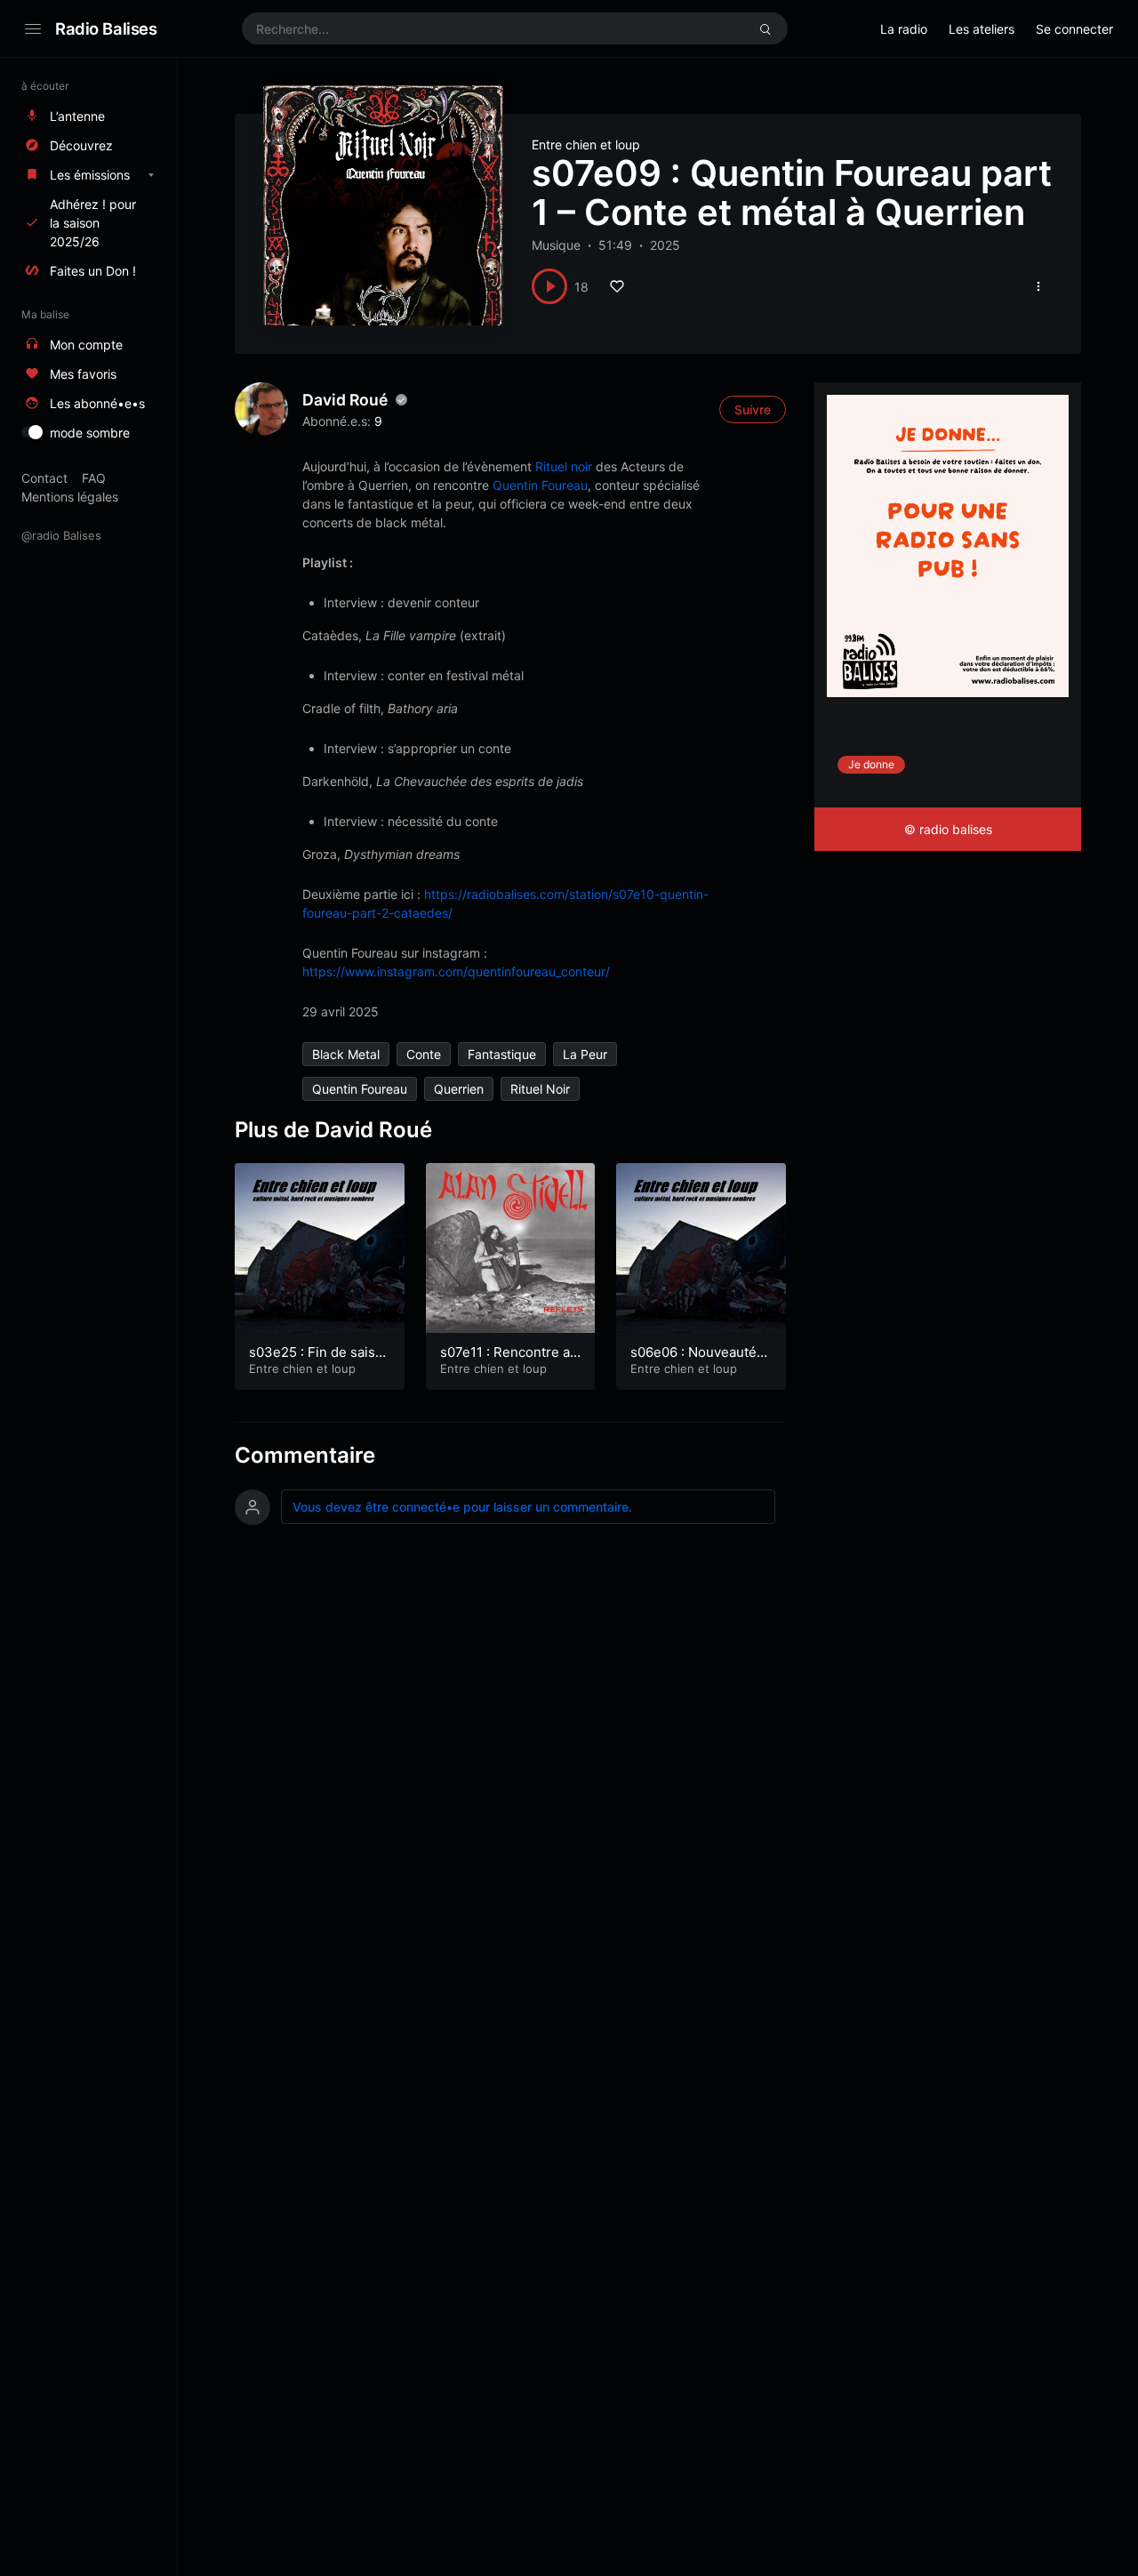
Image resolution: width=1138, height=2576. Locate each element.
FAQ (94, 478)
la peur (585, 1054)
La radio (904, 29)
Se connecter (1074, 29)
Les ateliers (982, 29)
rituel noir (540, 1089)
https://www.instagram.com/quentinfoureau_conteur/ (456, 971)
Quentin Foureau (540, 485)
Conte (424, 1054)
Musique (556, 245)
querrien (459, 1089)
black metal (346, 1054)
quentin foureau (360, 1089)
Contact (44, 478)
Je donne (871, 764)
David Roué (345, 400)
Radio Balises (106, 28)
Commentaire (305, 1455)
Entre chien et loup (586, 144)
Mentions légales (70, 497)
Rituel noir (565, 466)
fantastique (502, 1054)
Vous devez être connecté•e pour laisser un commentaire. (462, 1507)
